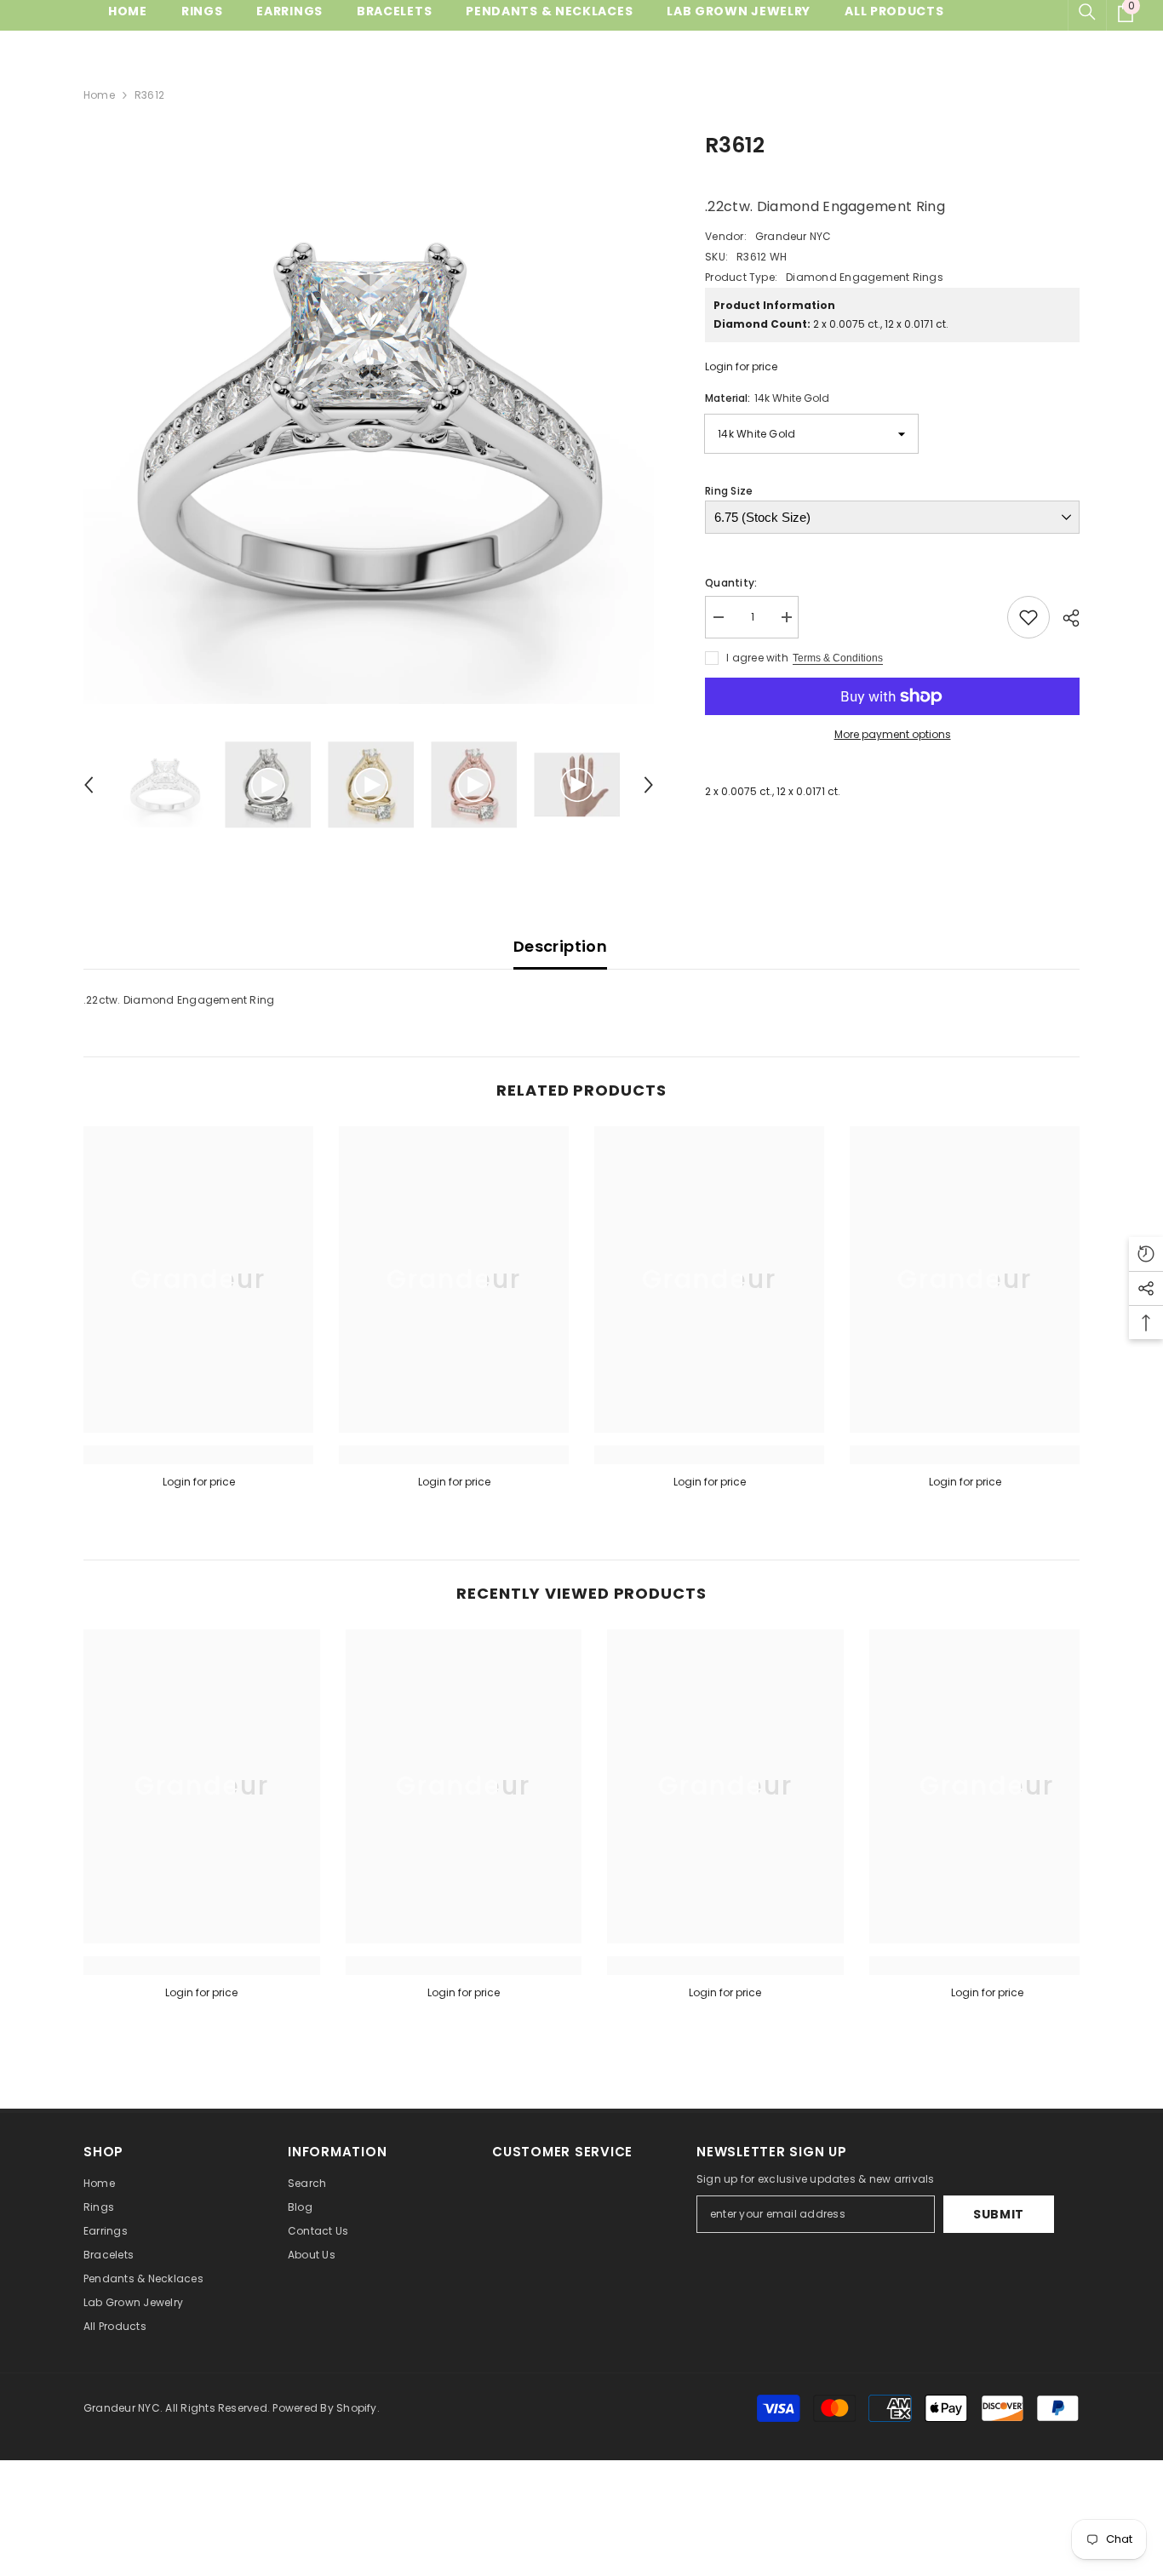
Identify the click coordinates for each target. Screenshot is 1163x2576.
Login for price (741, 366)
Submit (999, 2214)
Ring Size (729, 491)
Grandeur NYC (793, 236)
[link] (198, 1455)
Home (99, 95)
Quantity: (731, 583)
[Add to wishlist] (1028, 617)
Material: (767, 398)
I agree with (757, 658)
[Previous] (89, 785)
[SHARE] (1065, 618)
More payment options (893, 734)
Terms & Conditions (838, 658)
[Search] (1087, 12)
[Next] (649, 785)
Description (560, 946)
